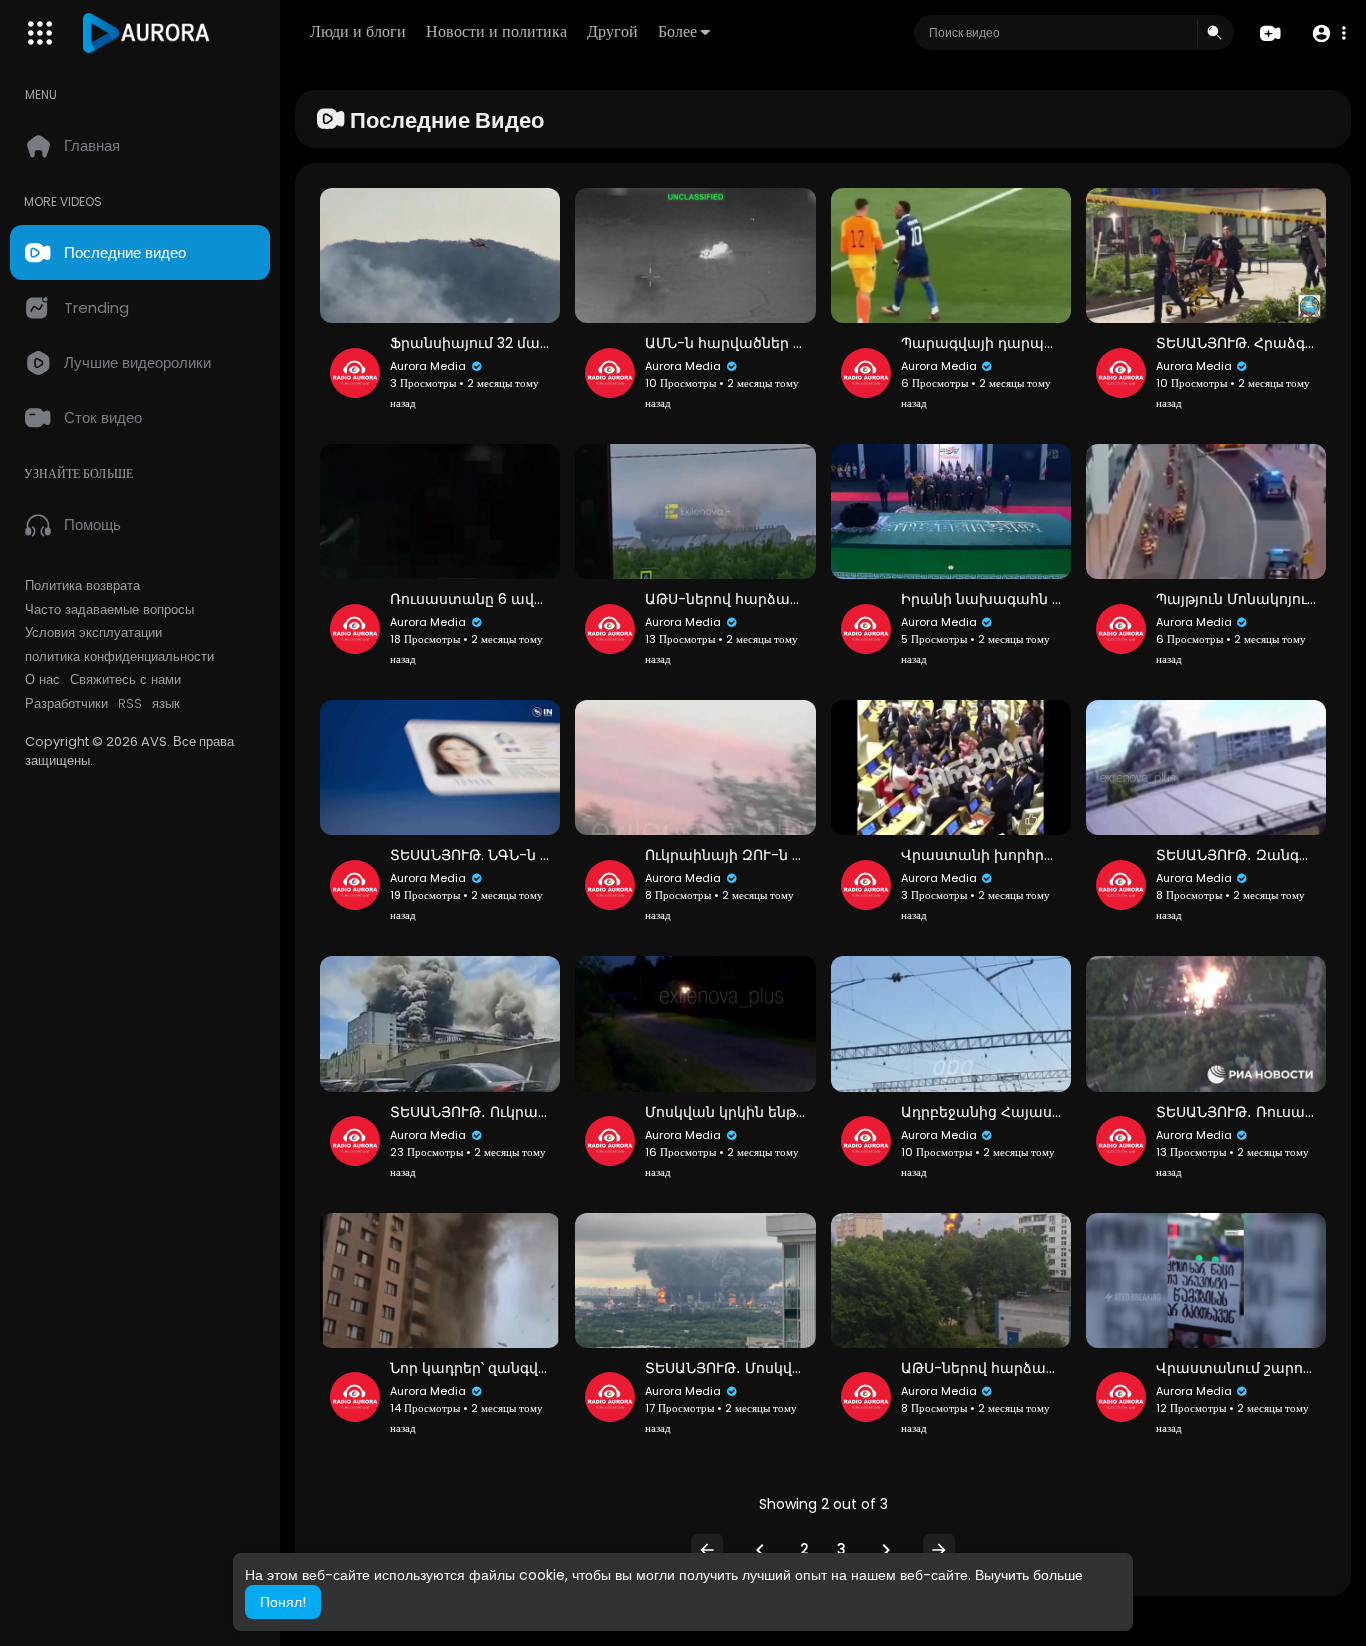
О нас (42, 680)
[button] (1328, 33)
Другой (612, 31)
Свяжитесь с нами (125, 680)
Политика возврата (82, 586)
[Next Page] (886, 1550)
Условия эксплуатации (93, 633)
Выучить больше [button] (1029, 1575)
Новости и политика (496, 31)
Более (677, 31)
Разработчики (66, 704)
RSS (130, 704)
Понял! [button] (283, 1602)
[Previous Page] (760, 1550)
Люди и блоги (358, 31)
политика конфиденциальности (119, 657)
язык (166, 704)
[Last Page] (939, 1550)
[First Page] (707, 1550)
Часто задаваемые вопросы (109, 610)
